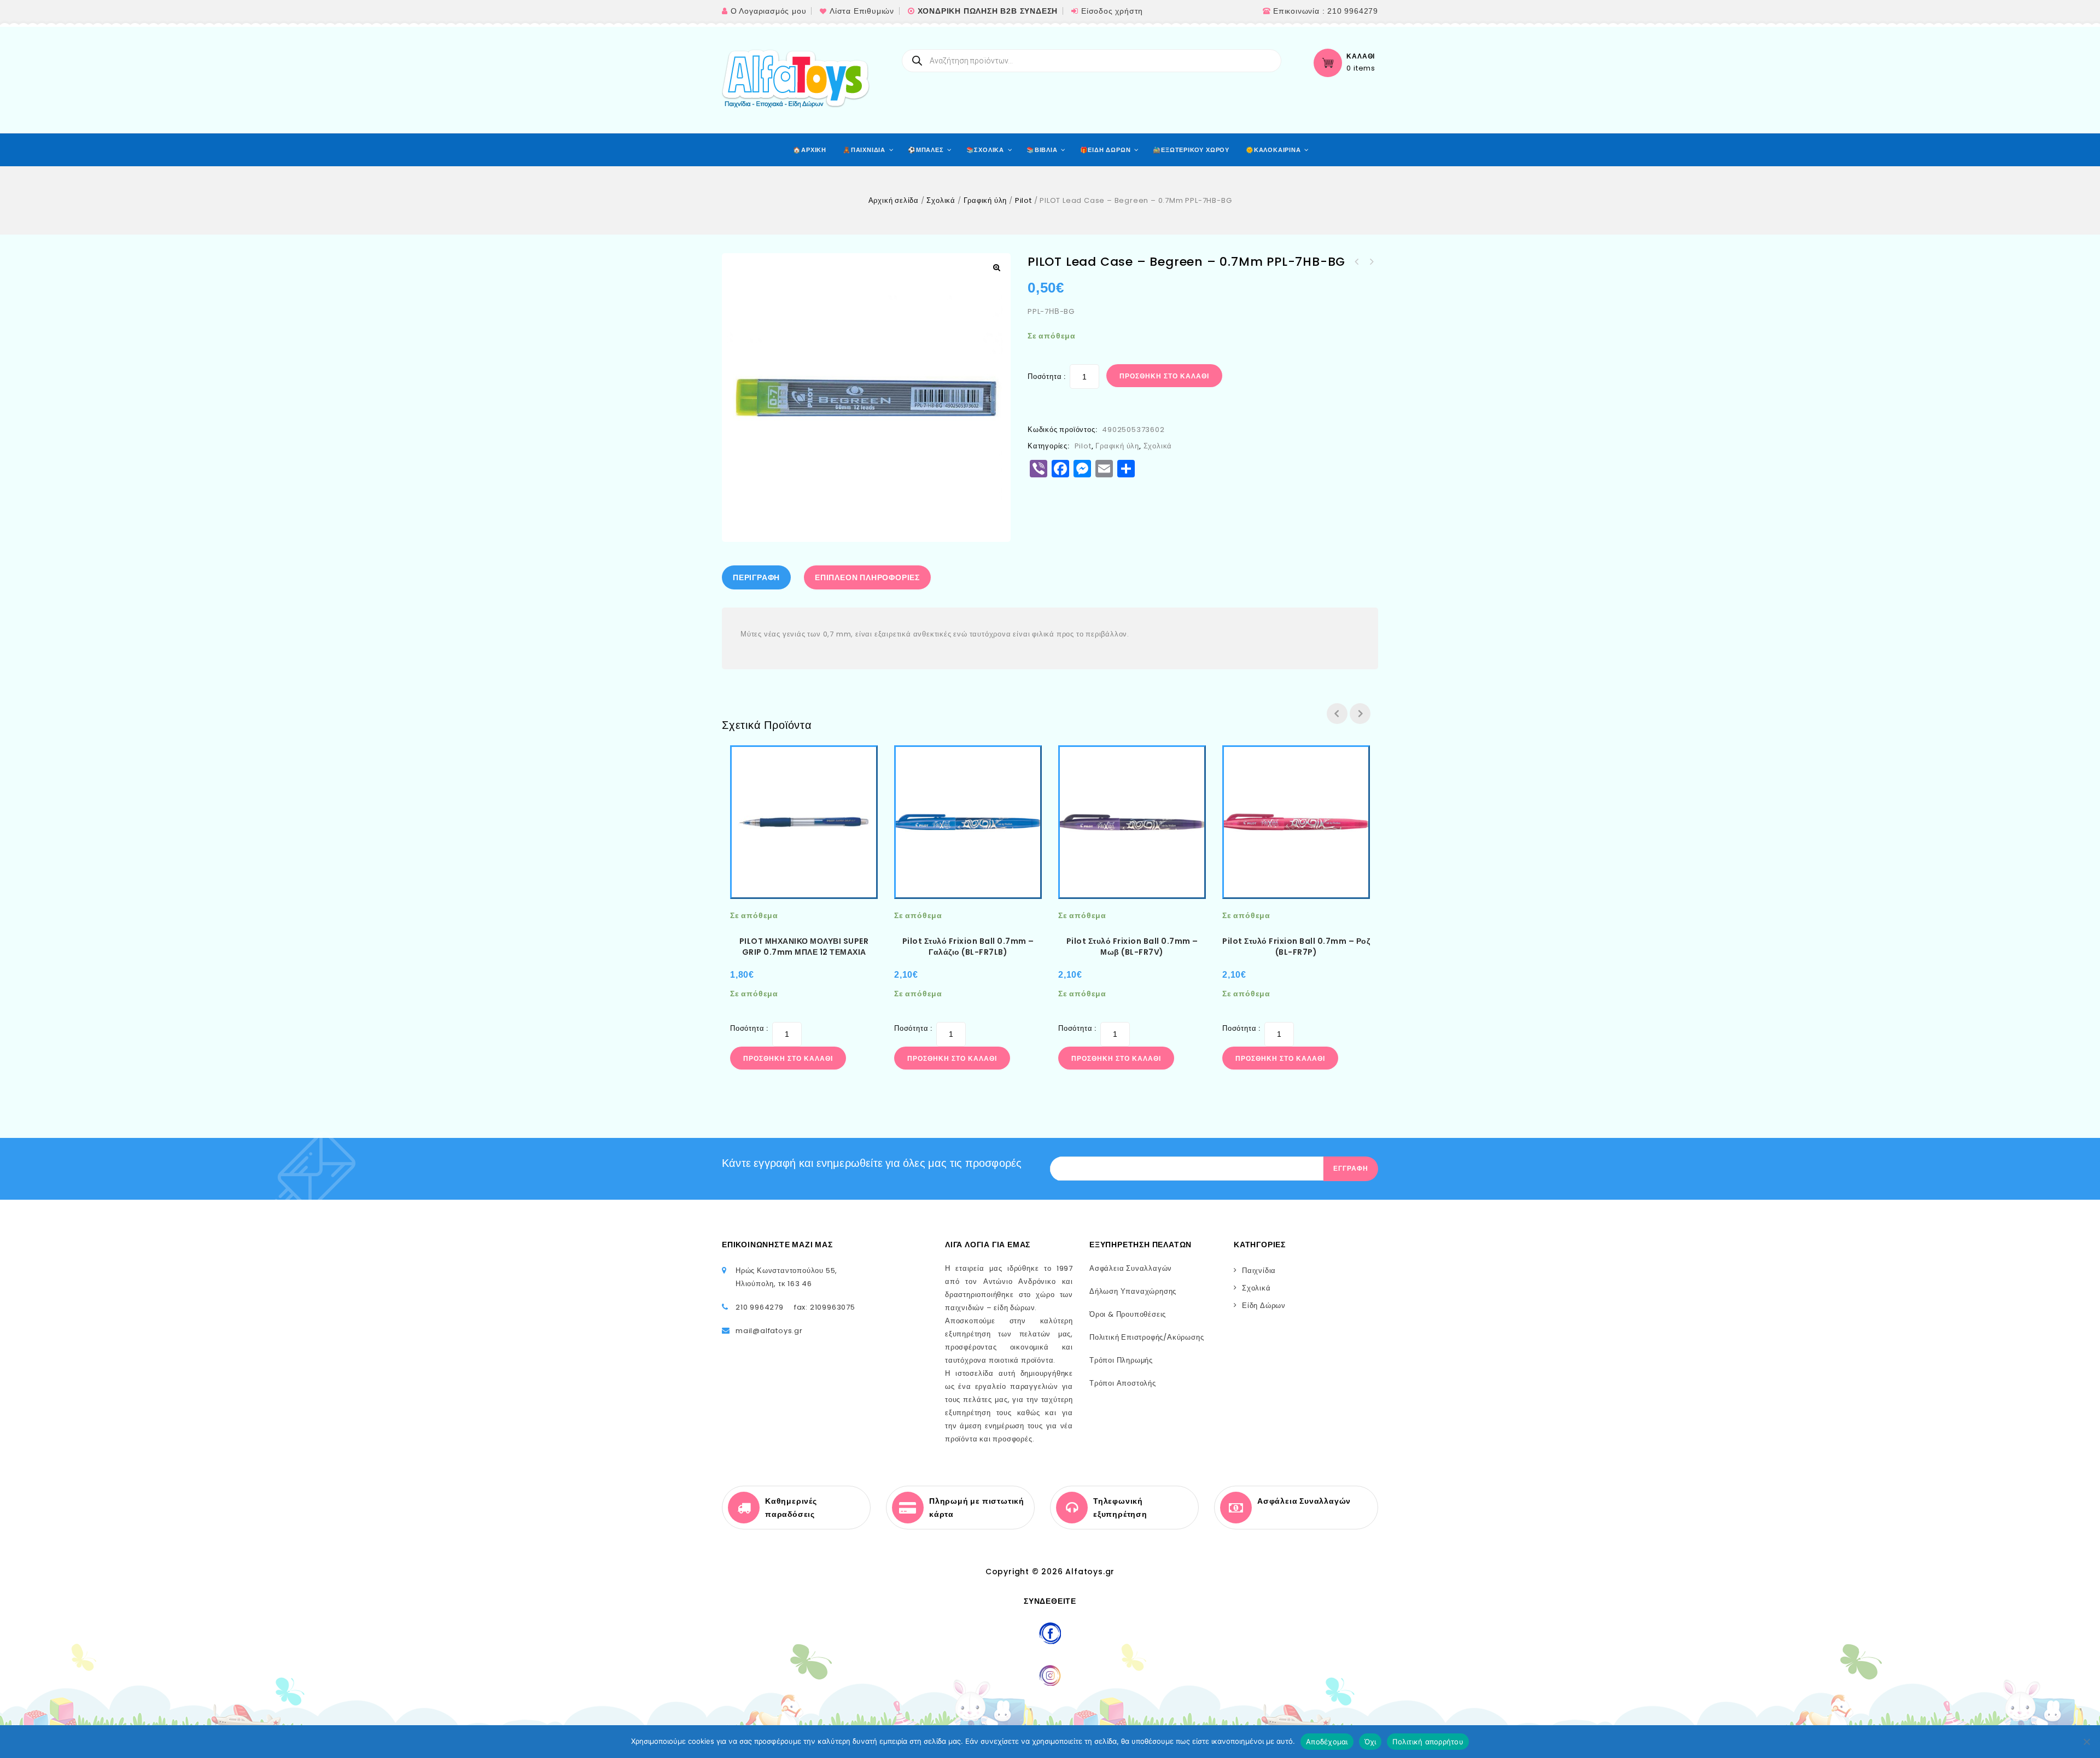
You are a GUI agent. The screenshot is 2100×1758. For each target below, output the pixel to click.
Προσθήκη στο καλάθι (1164, 376)
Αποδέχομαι (1327, 1742)
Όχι (1370, 1742)
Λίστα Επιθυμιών (862, 11)
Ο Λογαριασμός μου (769, 11)
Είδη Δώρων (1264, 1306)
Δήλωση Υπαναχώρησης (1133, 1291)
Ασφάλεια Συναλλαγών (1131, 1268)
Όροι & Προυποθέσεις (1128, 1314)
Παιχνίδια (1259, 1271)
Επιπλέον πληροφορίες (867, 577)
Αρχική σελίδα (894, 200)
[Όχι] (2086, 1742)
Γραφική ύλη (985, 200)
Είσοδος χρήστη (1112, 11)
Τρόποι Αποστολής (1123, 1383)
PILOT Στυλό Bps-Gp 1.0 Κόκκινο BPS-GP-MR (1371, 262)
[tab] (759, 577)
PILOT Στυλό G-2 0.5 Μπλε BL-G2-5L (1357, 262)
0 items (1361, 68)
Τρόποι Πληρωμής (1121, 1360)
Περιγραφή (756, 577)
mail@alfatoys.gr (769, 1331)
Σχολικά (941, 200)
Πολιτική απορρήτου (1428, 1742)
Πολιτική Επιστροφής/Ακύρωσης (1147, 1337)
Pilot (1023, 200)
